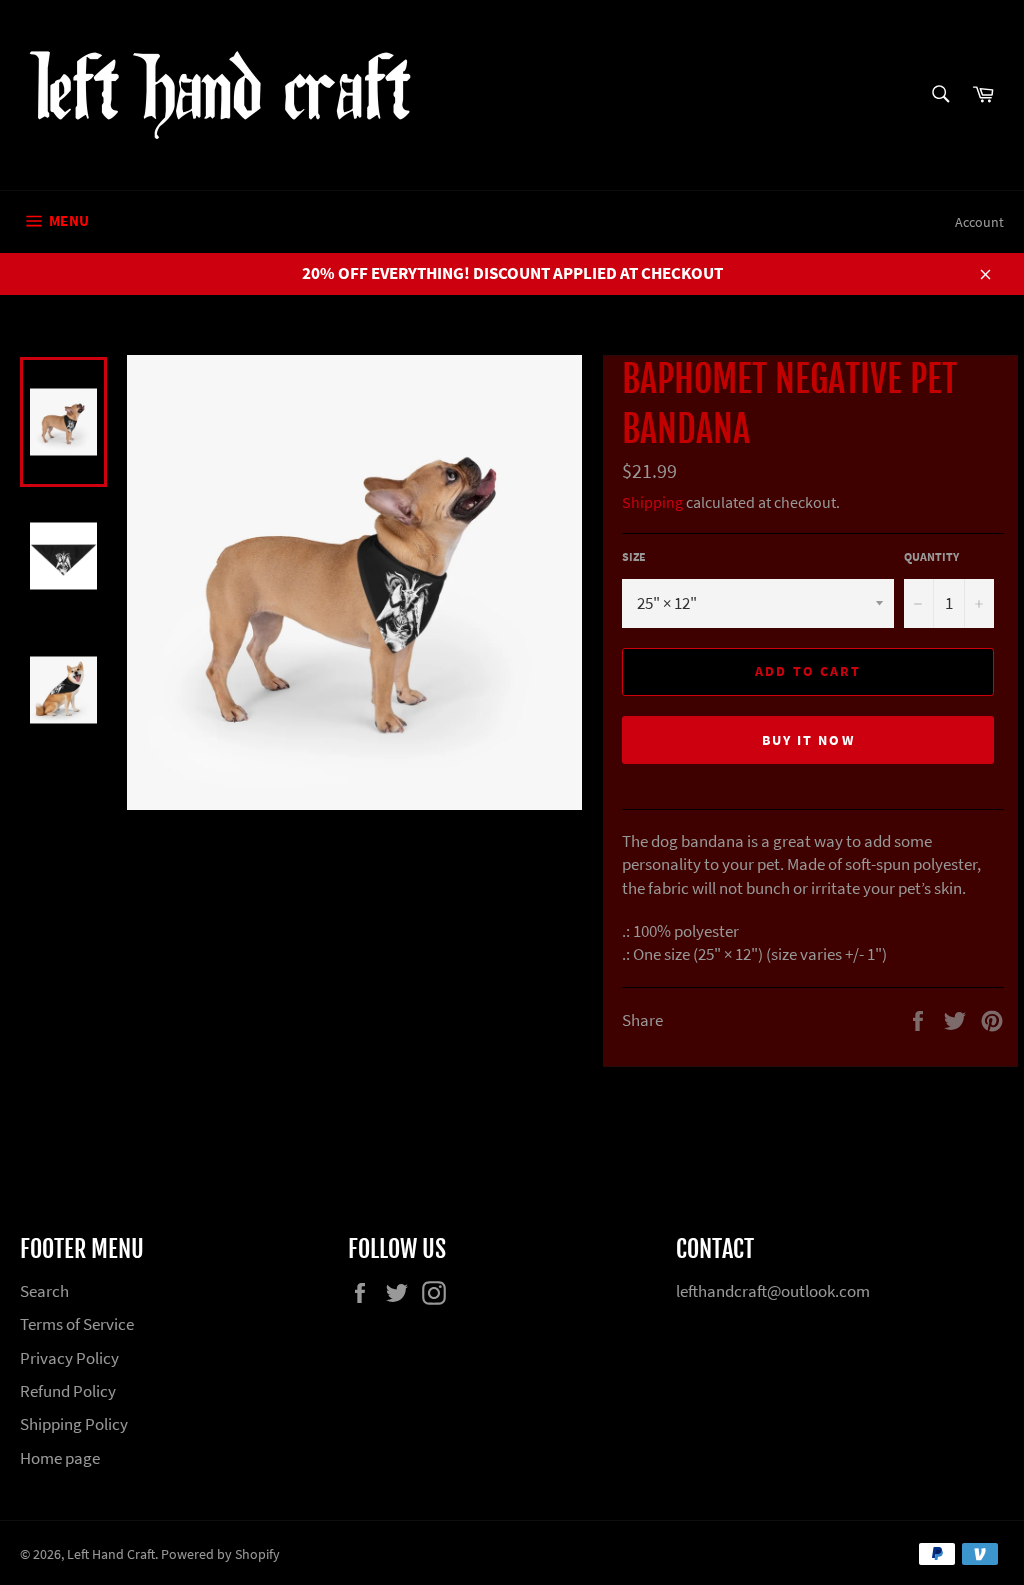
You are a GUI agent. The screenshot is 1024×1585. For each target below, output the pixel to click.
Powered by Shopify (220, 1554)
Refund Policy (68, 1391)
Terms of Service (77, 1324)
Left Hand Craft (111, 1554)
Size (634, 556)
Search (44, 1291)
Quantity (931, 556)
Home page (60, 1458)
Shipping (652, 502)
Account (979, 222)
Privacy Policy (69, 1358)
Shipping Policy (74, 1424)
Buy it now (808, 740)
